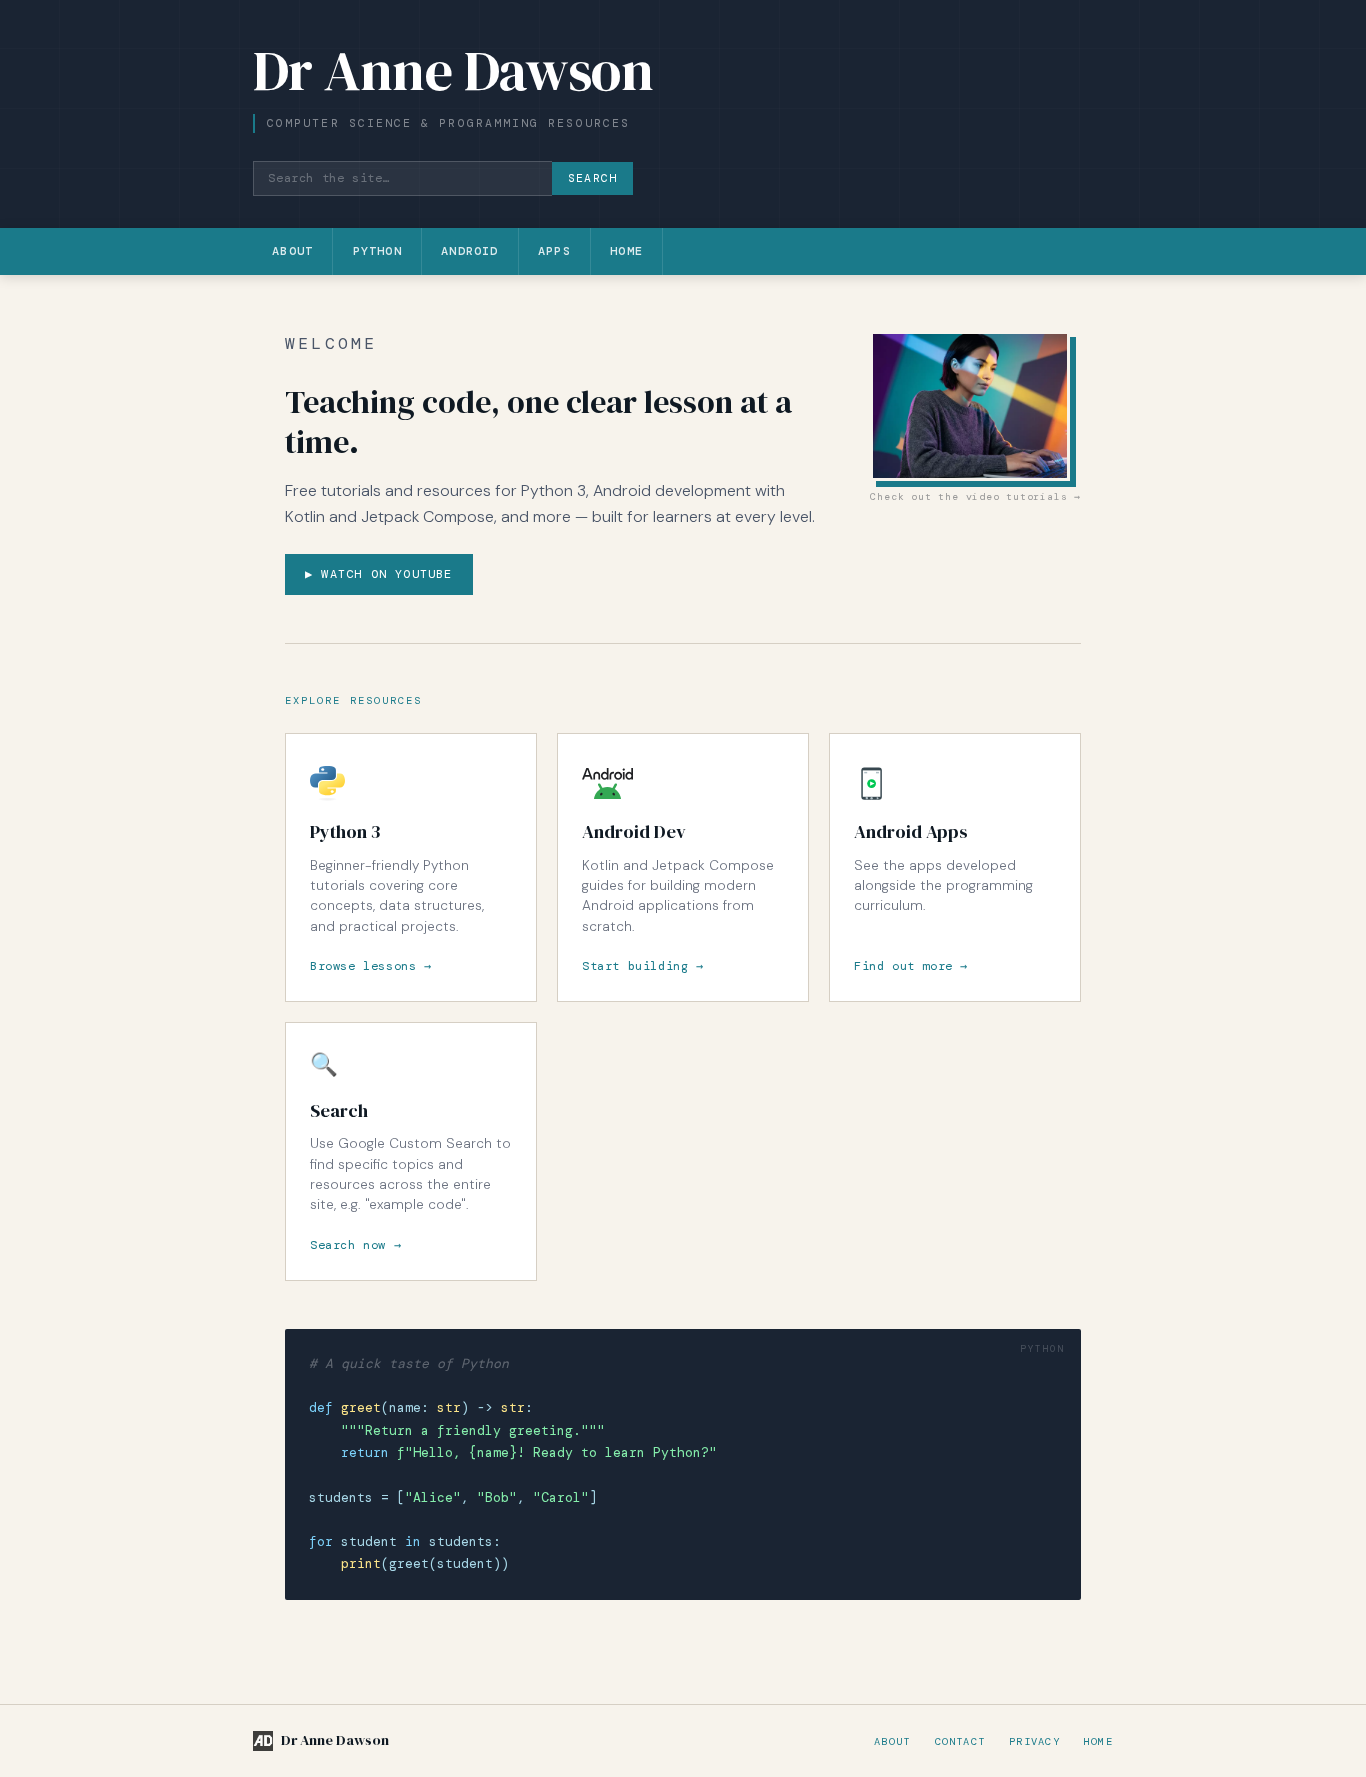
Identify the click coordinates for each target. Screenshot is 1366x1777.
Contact (960, 1741)
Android (469, 251)
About (292, 251)
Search (592, 178)
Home (626, 251)
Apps (554, 251)
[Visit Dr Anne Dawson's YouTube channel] (975, 406)
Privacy (1034, 1741)
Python (377, 251)
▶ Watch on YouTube (379, 574)
